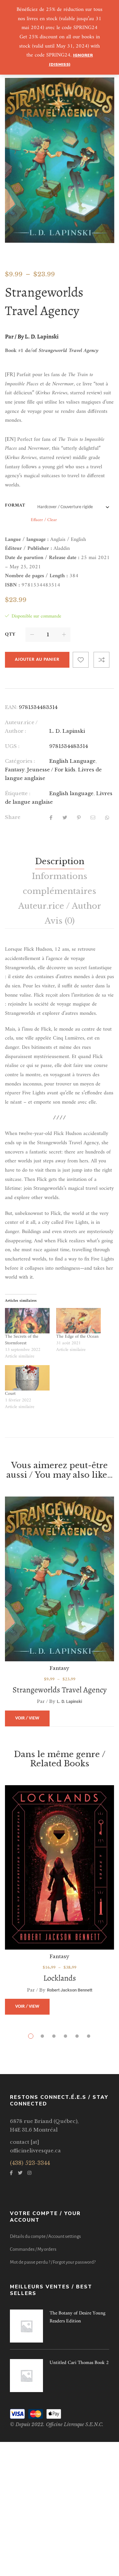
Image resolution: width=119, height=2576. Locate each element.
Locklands (60, 1978)
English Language (72, 761)
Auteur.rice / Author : (21, 727)
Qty (10, 635)
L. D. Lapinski (67, 731)
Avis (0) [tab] (60, 921)
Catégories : (20, 761)
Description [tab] (60, 861)
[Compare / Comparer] (101, 660)
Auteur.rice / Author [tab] (60, 906)
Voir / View (27, 1718)
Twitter (20, 2173)
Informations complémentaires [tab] (59, 884)
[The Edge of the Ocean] (79, 1321)
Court (10, 1394)
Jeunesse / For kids (51, 770)
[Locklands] (59, 1867)
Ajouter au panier (37, 660)
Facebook (11, 2173)
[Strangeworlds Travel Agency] (59, 1579)
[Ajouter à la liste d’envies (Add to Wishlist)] (81, 660)
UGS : (12, 746)
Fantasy (15, 770)
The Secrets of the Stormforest (22, 1340)
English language (71, 793)
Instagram (29, 2173)
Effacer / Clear (44, 520)
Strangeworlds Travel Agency (60, 1690)
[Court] (27, 1378)
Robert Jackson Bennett (70, 1990)
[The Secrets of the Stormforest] (27, 1321)
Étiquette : (18, 793)
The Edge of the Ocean (77, 1337)
